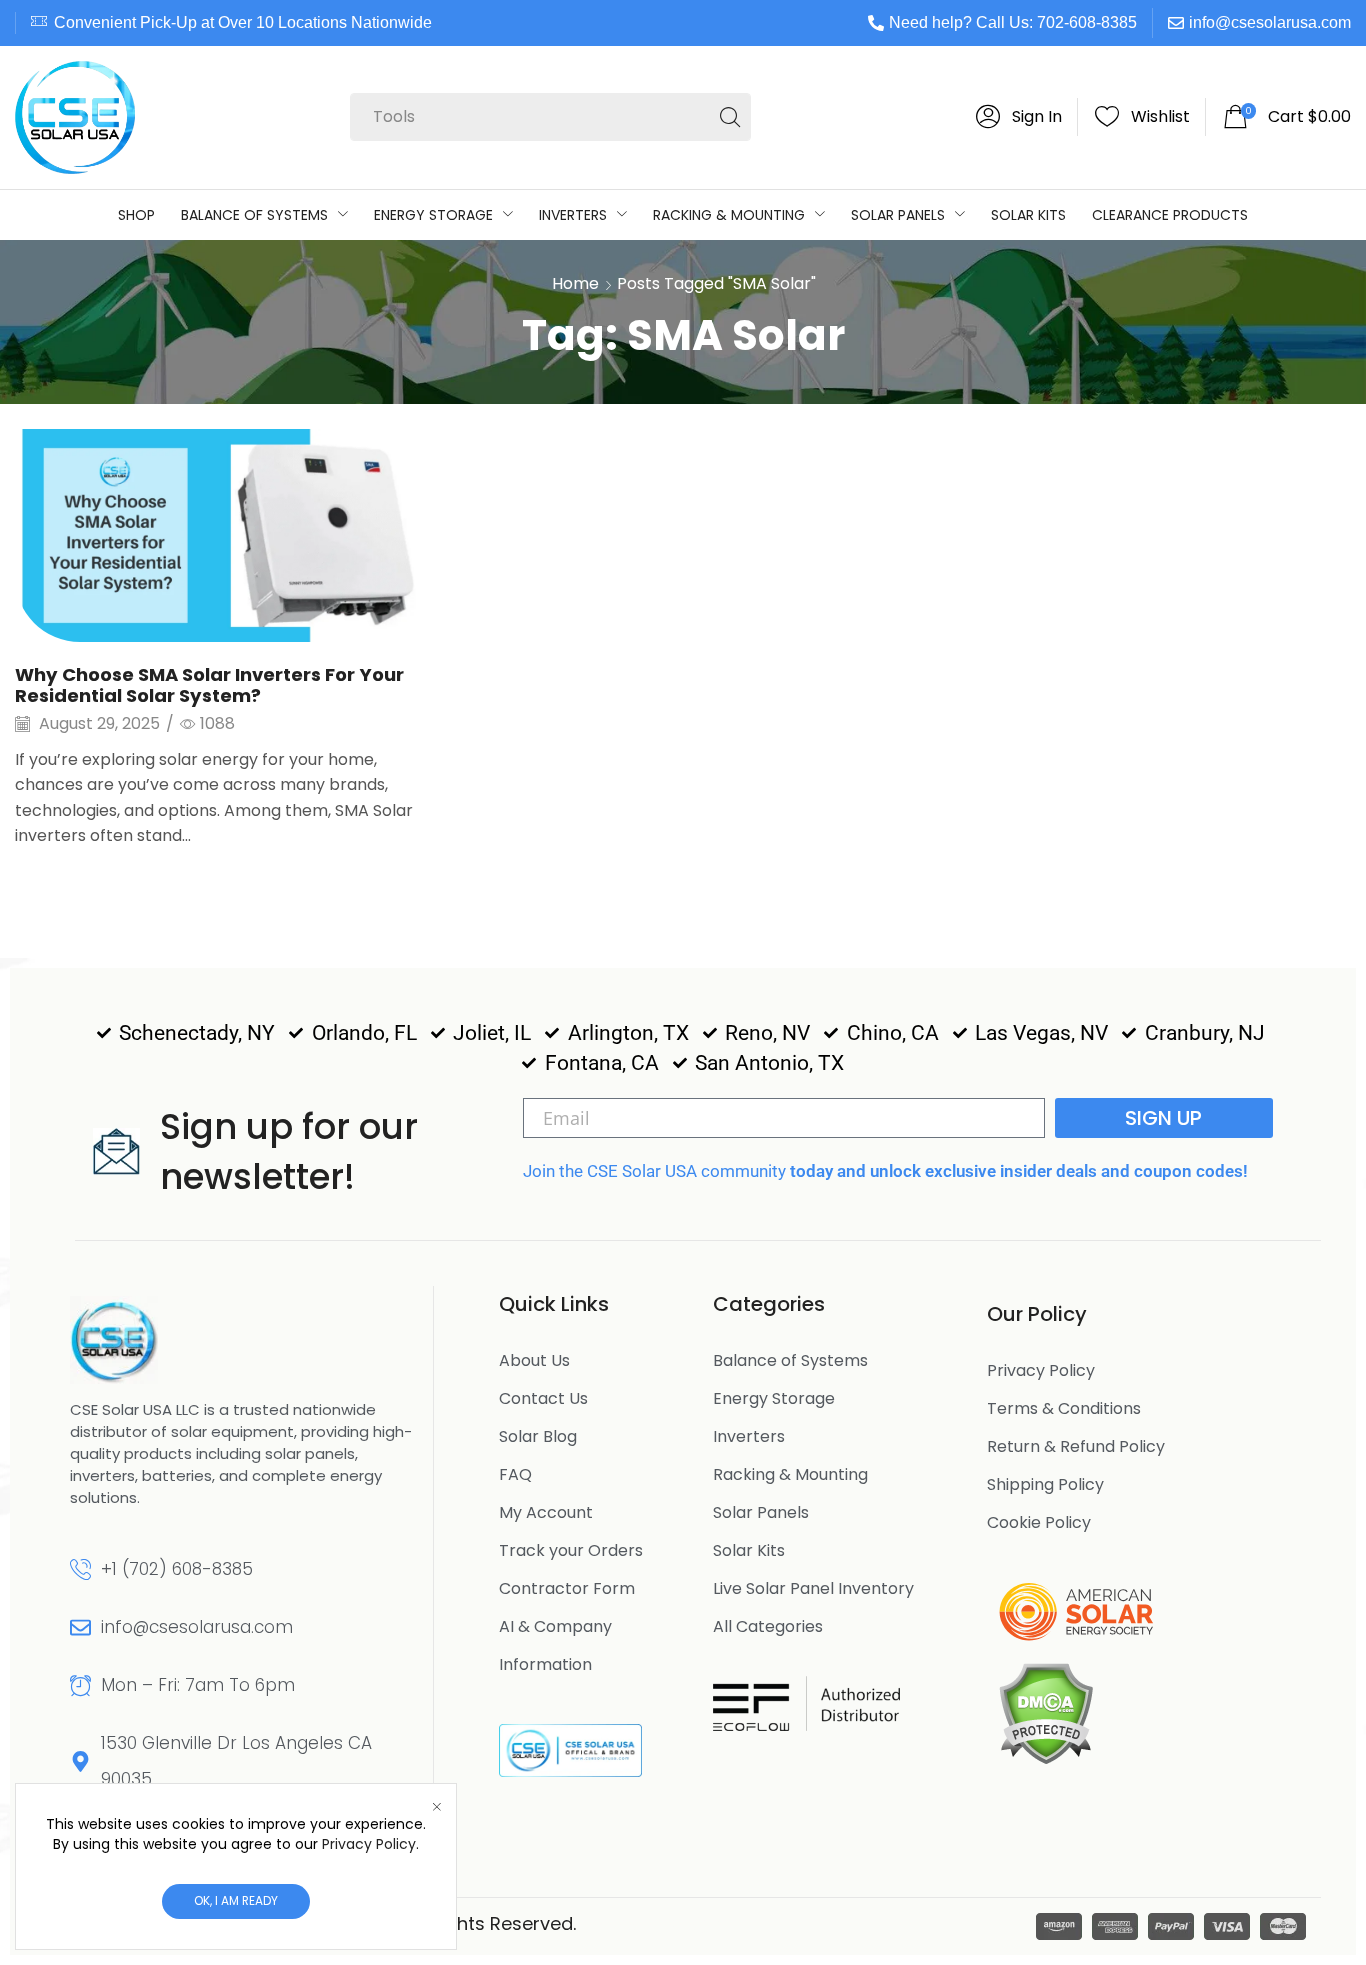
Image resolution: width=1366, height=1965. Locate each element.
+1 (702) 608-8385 (177, 1569)
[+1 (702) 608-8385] (80, 1569)
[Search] (730, 117)
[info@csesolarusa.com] (80, 1627)
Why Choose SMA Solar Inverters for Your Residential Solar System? (209, 685)
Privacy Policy (369, 1844)
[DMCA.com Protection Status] (1045, 1712)
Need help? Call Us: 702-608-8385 (1013, 22)
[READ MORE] (228, 532)
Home (575, 283)
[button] (1019, 117)
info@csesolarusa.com (1270, 22)
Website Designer (664, 1923)
